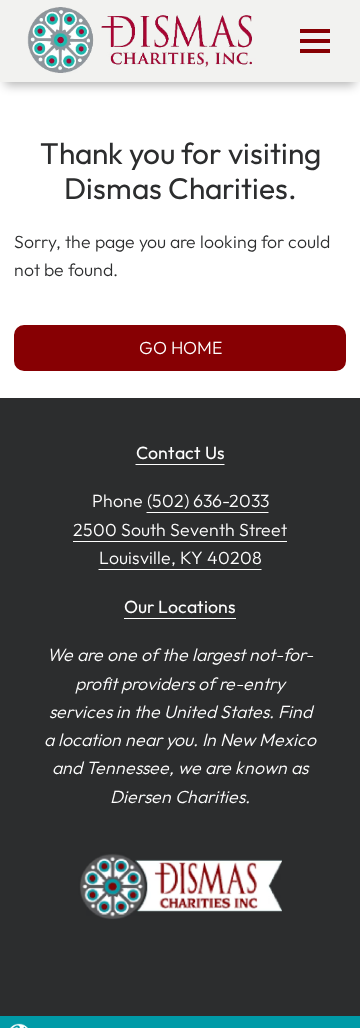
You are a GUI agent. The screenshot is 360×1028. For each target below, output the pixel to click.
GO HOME (180, 347)
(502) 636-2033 (208, 500)
